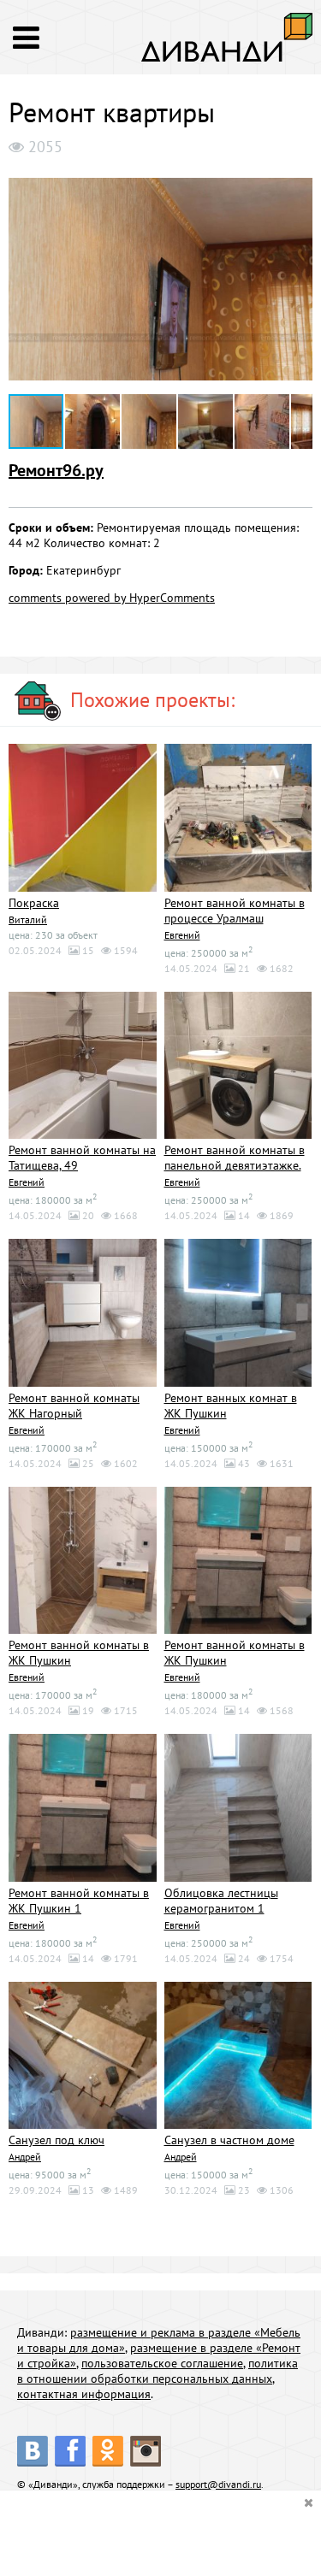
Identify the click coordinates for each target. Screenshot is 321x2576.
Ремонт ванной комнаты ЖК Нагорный (74, 1406)
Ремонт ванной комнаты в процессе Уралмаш (235, 911)
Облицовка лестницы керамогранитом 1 (221, 1901)
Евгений (182, 935)
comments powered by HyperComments (112, 598)
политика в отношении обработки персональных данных (158, 2371)
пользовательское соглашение (162, 2363)
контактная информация (84, 2394)
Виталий (28, 920)
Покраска (34, 903)
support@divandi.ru (218, 2484)
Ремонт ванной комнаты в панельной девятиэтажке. (235, 1158)
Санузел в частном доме (229, 2140)
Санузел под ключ (56, 2140)
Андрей (25, 2157)
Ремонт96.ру (56, 470)
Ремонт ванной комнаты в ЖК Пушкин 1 (79, 1901)
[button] (297, 180)
